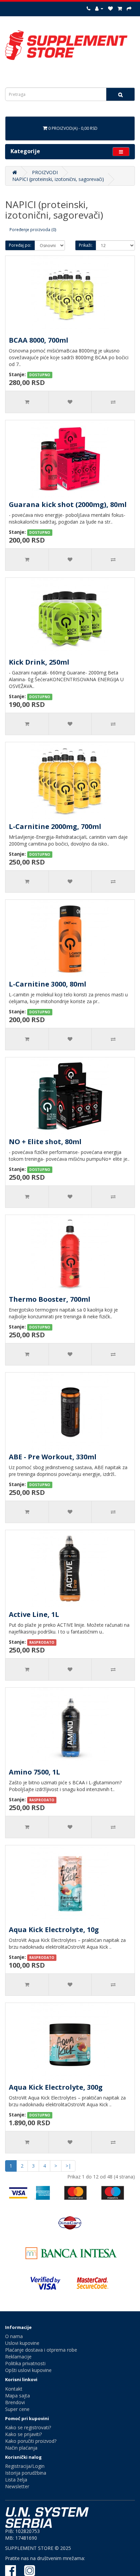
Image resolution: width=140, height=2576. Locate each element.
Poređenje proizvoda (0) (33, 230)
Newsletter (17, 2486)
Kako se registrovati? (28, 2427)
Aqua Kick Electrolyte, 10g (54, 1930)
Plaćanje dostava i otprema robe (41, 2350)
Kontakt (14, 2389)
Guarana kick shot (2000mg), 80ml (68, 504)
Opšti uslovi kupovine (28, 2370)
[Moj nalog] (99, 8)
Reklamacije (18, 2357)
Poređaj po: (20, 245)
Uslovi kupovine (22, 2343)
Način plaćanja (21, 2448)
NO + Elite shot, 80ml (45, 1142)
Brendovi (15, 2402)
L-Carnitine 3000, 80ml (48, 984)
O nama (14, 2336)
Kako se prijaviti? (23, 2434)
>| (68, 2166)
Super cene (17, 2409)
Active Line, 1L (34, 1614)
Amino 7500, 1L (34, 1772)
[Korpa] (120, 8)
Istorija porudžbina (26, 2473)
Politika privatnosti (25, 2363)
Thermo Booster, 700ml (50, 1299)
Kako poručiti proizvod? (31, 2441)
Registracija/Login (25, 2466)
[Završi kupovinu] (129, 8)
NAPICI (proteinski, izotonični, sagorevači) (58, 179)
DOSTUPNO (40, 375)
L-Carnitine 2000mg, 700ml (55, 826)
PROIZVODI (45, 172)
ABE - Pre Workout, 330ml (53, 1457)
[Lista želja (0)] (110, 8)
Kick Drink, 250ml (39, 662)
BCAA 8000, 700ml (39, 340)
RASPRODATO (42, 1642)
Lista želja (16, 2480)
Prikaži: (86, 245)
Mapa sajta (17, 2396)
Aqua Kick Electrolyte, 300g (56, 2087)
